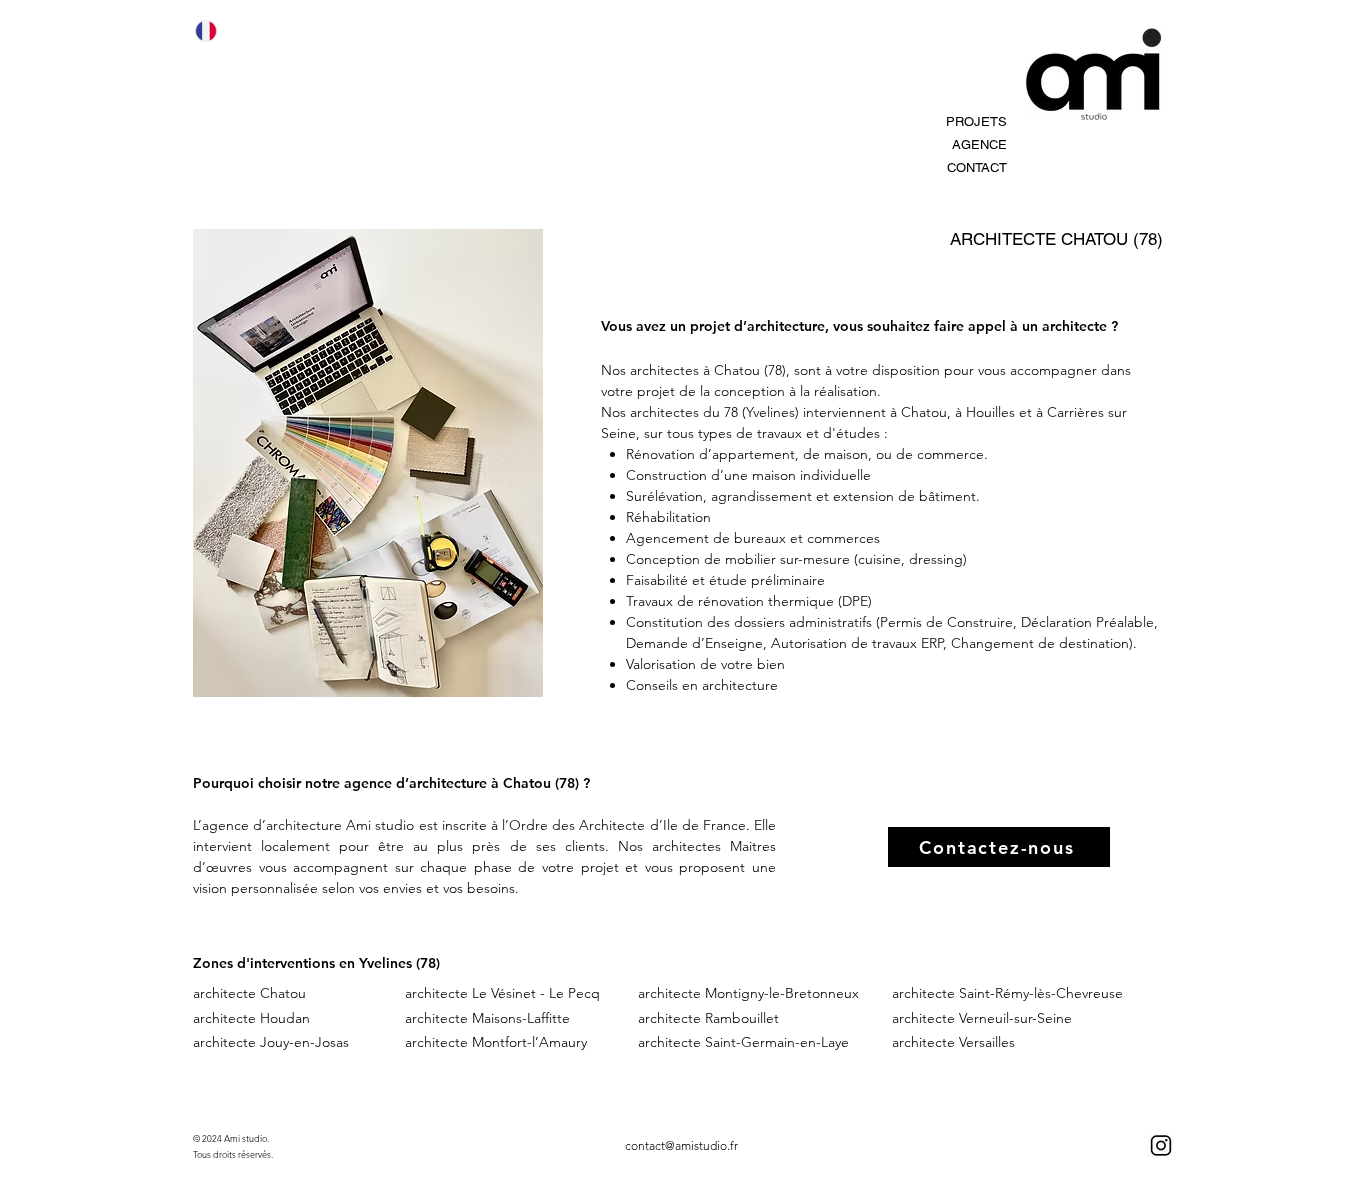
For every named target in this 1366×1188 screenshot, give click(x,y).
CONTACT (977, 167)
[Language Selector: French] (218, 30)
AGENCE (979, 144)
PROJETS (976, 121)
